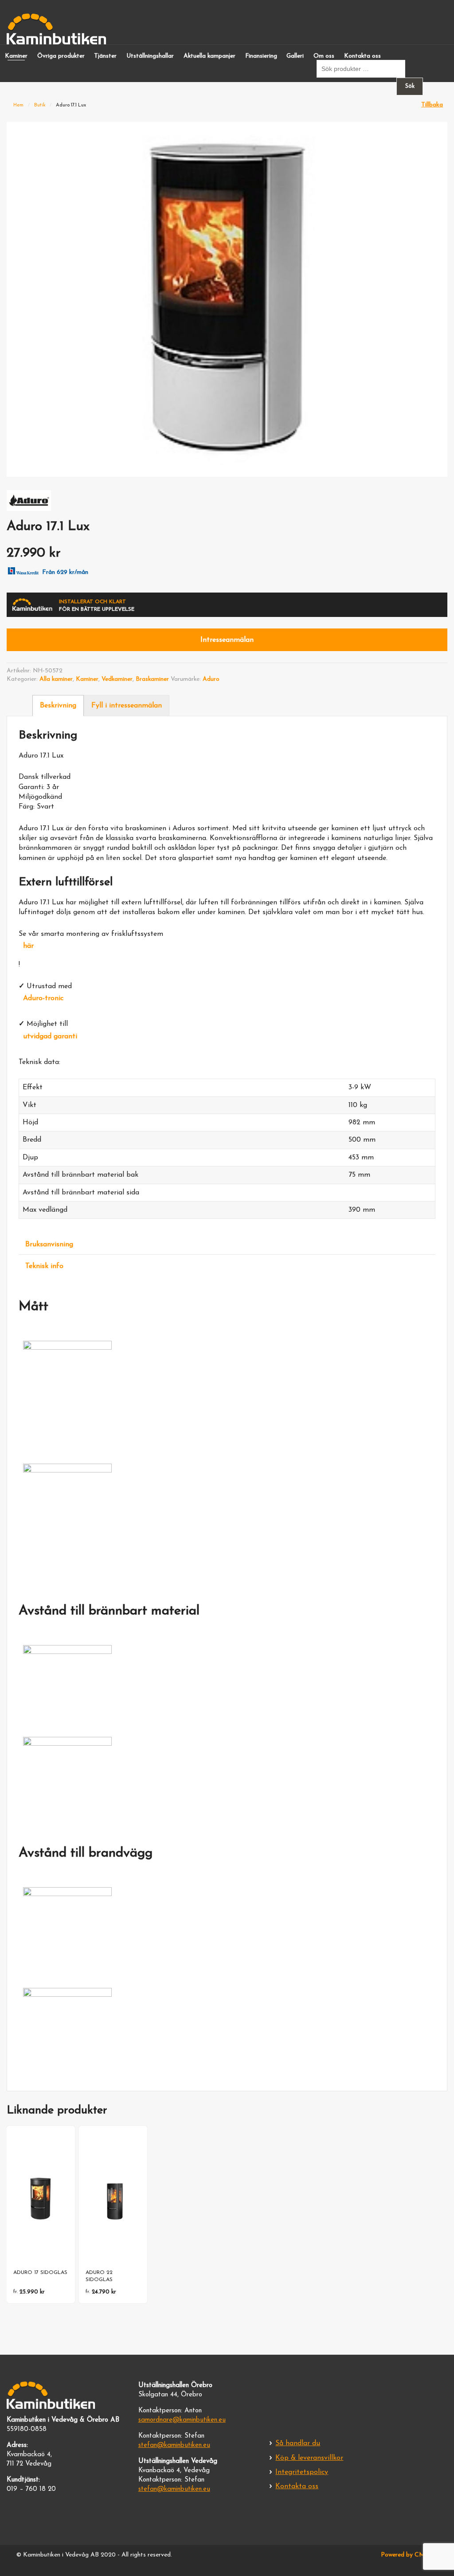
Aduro (211, 679)
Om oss (324, 56)
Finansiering (261, 56)
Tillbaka (432, 105)
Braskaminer (152, 679)
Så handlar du (298, 2443)
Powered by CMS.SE (409, 2555)
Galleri (295, 56)
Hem (18, 105)
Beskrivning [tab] (58, 706)
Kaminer (16, 56)
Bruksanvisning (49, 1245)
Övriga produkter (61, 56)
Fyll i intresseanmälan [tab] (127, 706)
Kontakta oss (362, 56)
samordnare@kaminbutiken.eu (182, 2420)
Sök (410, 86)
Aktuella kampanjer (209, 56)
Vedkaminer (117, 679)
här (28, 946)
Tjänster (105, 56)
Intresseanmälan (227, 640)
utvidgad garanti (50, 1037)
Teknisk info (44, 1266)
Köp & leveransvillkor (309, 2458)
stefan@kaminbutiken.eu (174, 2445)
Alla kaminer (56, 679)
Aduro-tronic (43, 998)
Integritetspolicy (302, 2472)
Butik (40, 105)
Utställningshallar (150, 56)
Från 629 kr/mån (65, 572)
